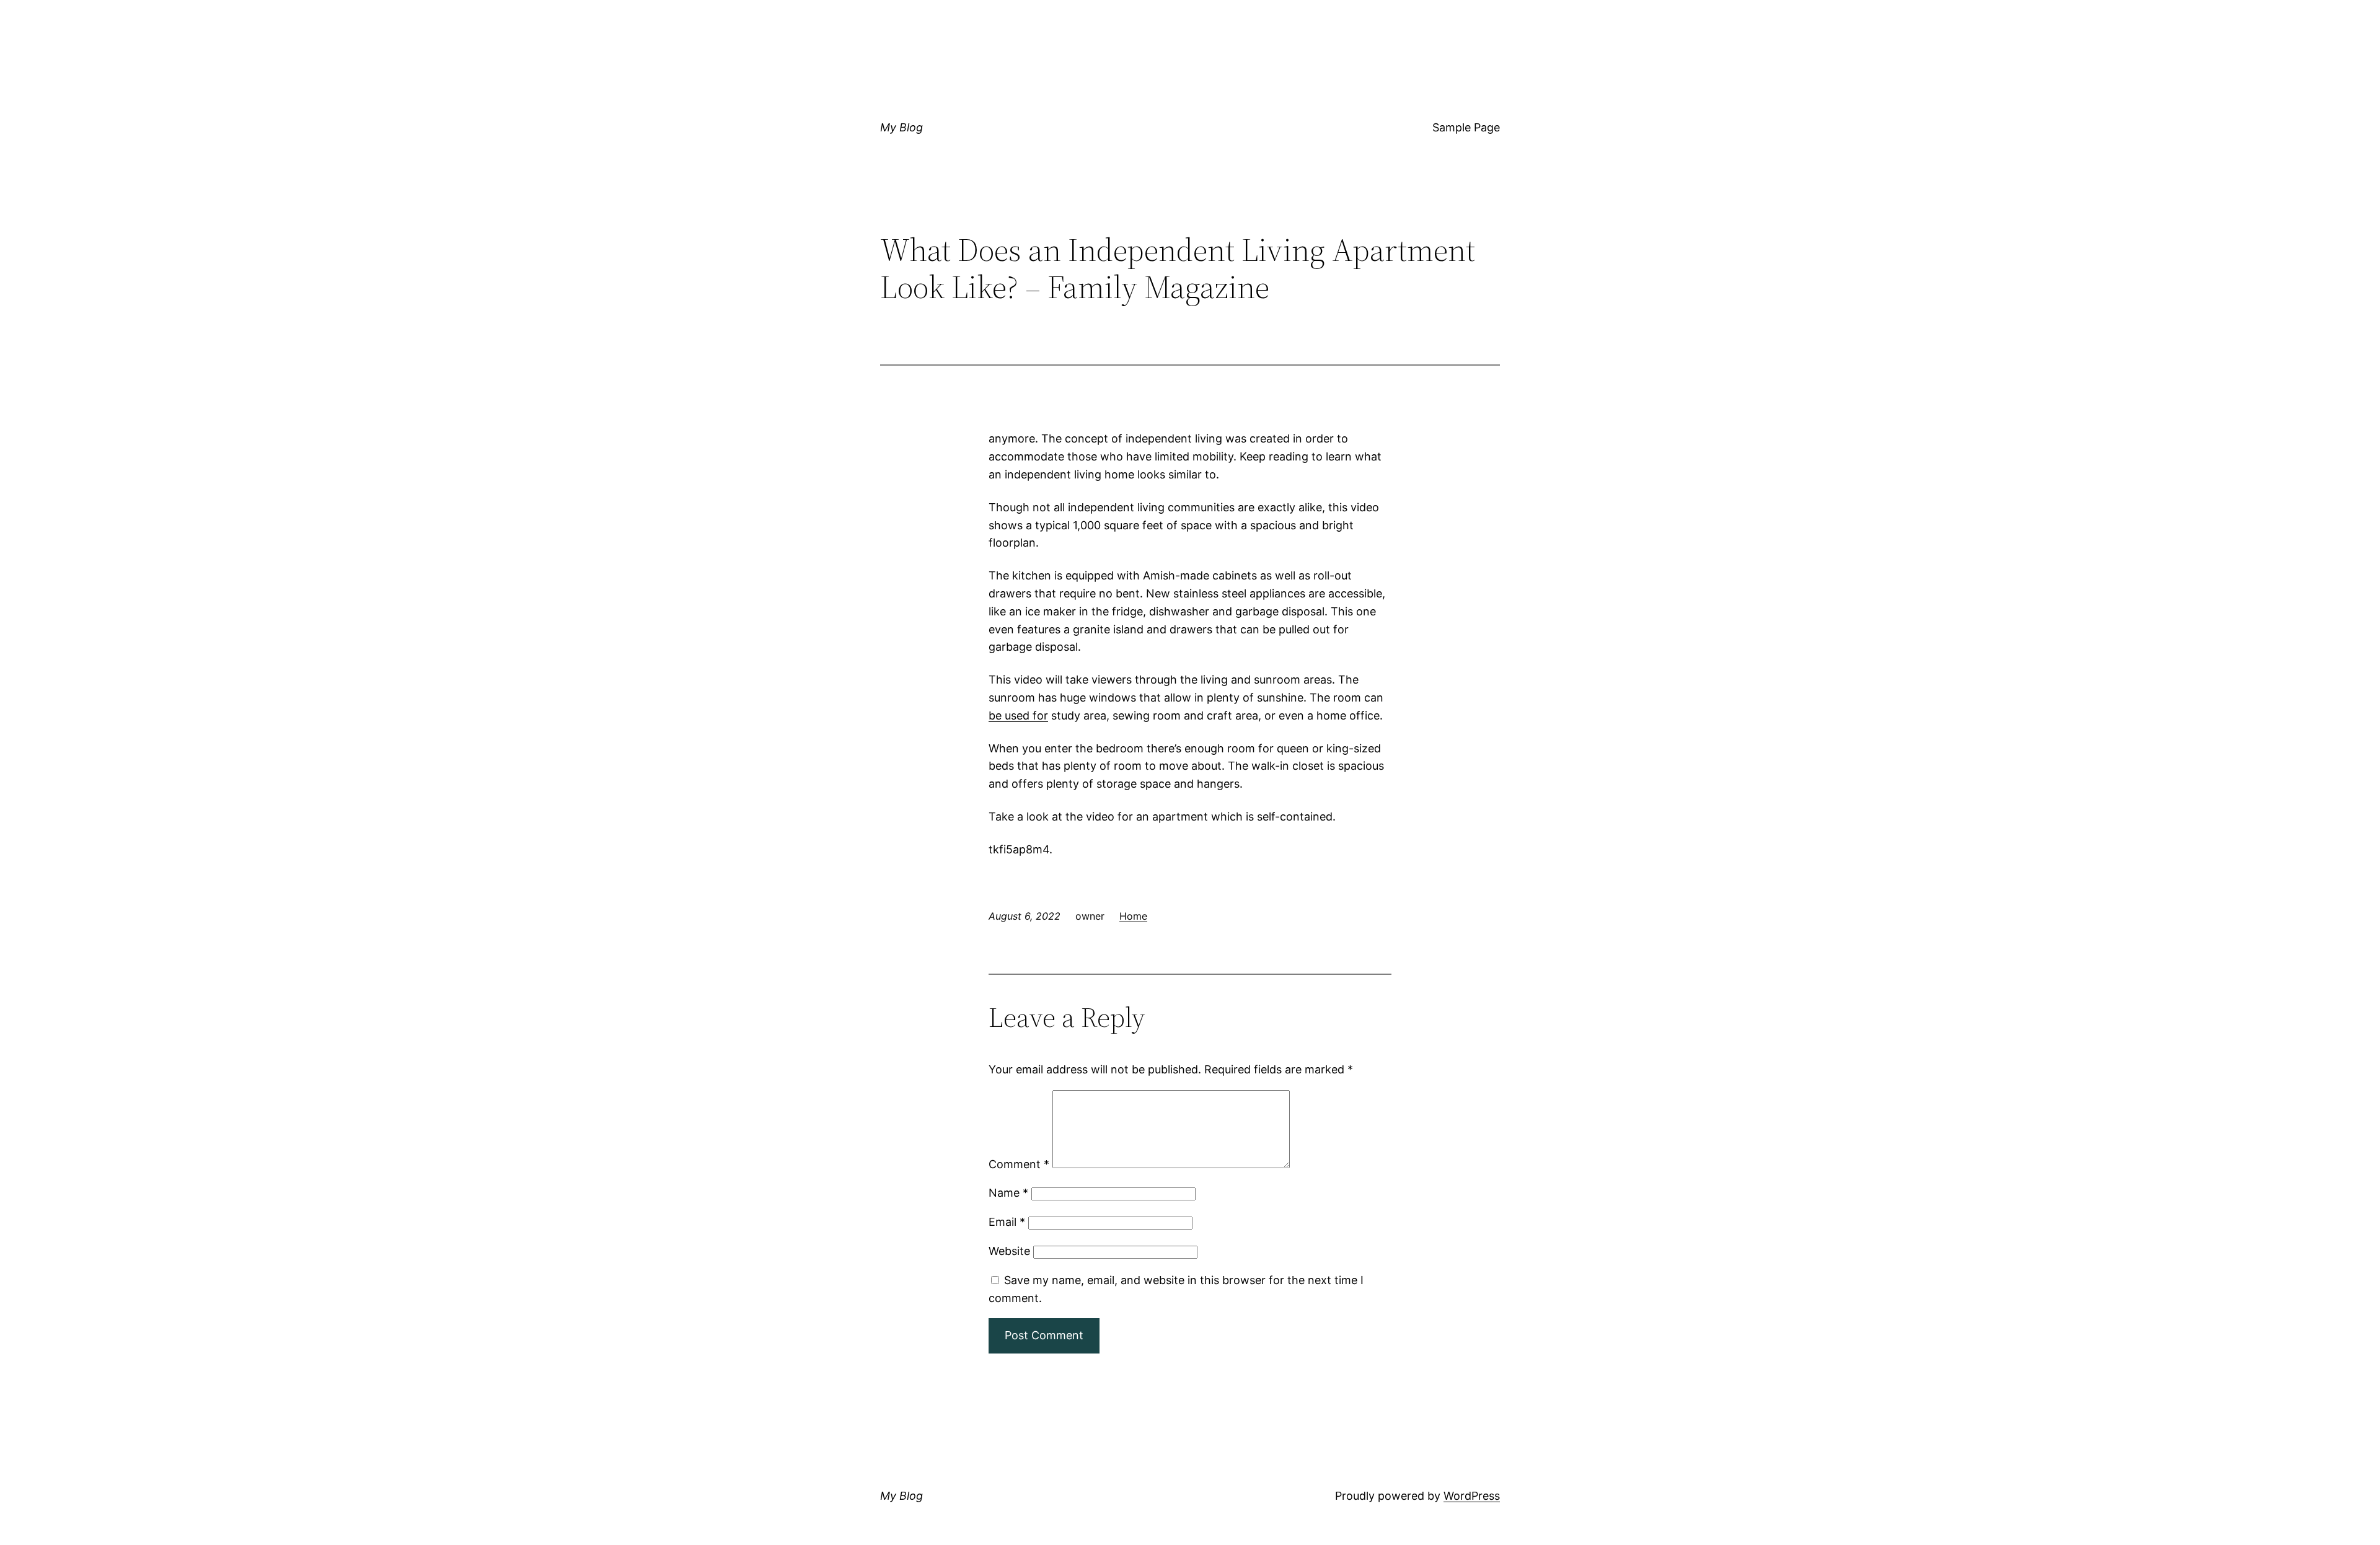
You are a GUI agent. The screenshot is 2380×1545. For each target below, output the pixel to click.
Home (1133, 916)
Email (1007, 1222)
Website (1009, 1251)
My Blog (901, 127)
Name (1008, 1193)
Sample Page (1466, 127)
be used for (1018, 715)
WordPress (1472, 1496)
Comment (1019, 1164)
